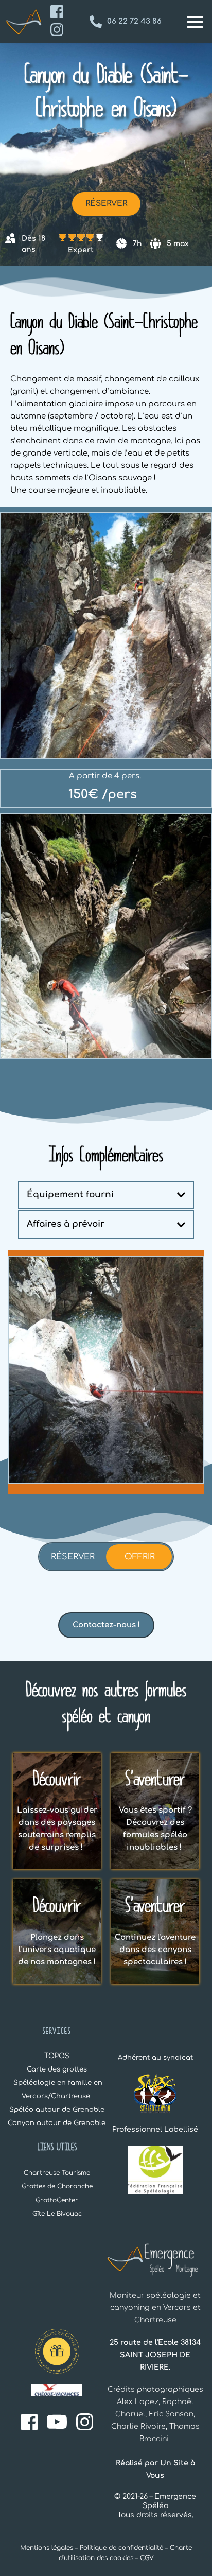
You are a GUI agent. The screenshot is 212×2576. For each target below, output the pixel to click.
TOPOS (57, 2056)
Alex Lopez (138, 2402)
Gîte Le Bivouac (57, 2214)
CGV (147, 2558)
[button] (195, 22)
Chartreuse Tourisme (57, 2173)
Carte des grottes (57, 2069)
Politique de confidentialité (121, 2548)
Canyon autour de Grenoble (58, 2123)
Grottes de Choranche (57, 2186)
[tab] (73, 1557)
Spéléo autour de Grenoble (57, 2110)
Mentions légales (47, 2548)
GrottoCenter (57, 2200)
